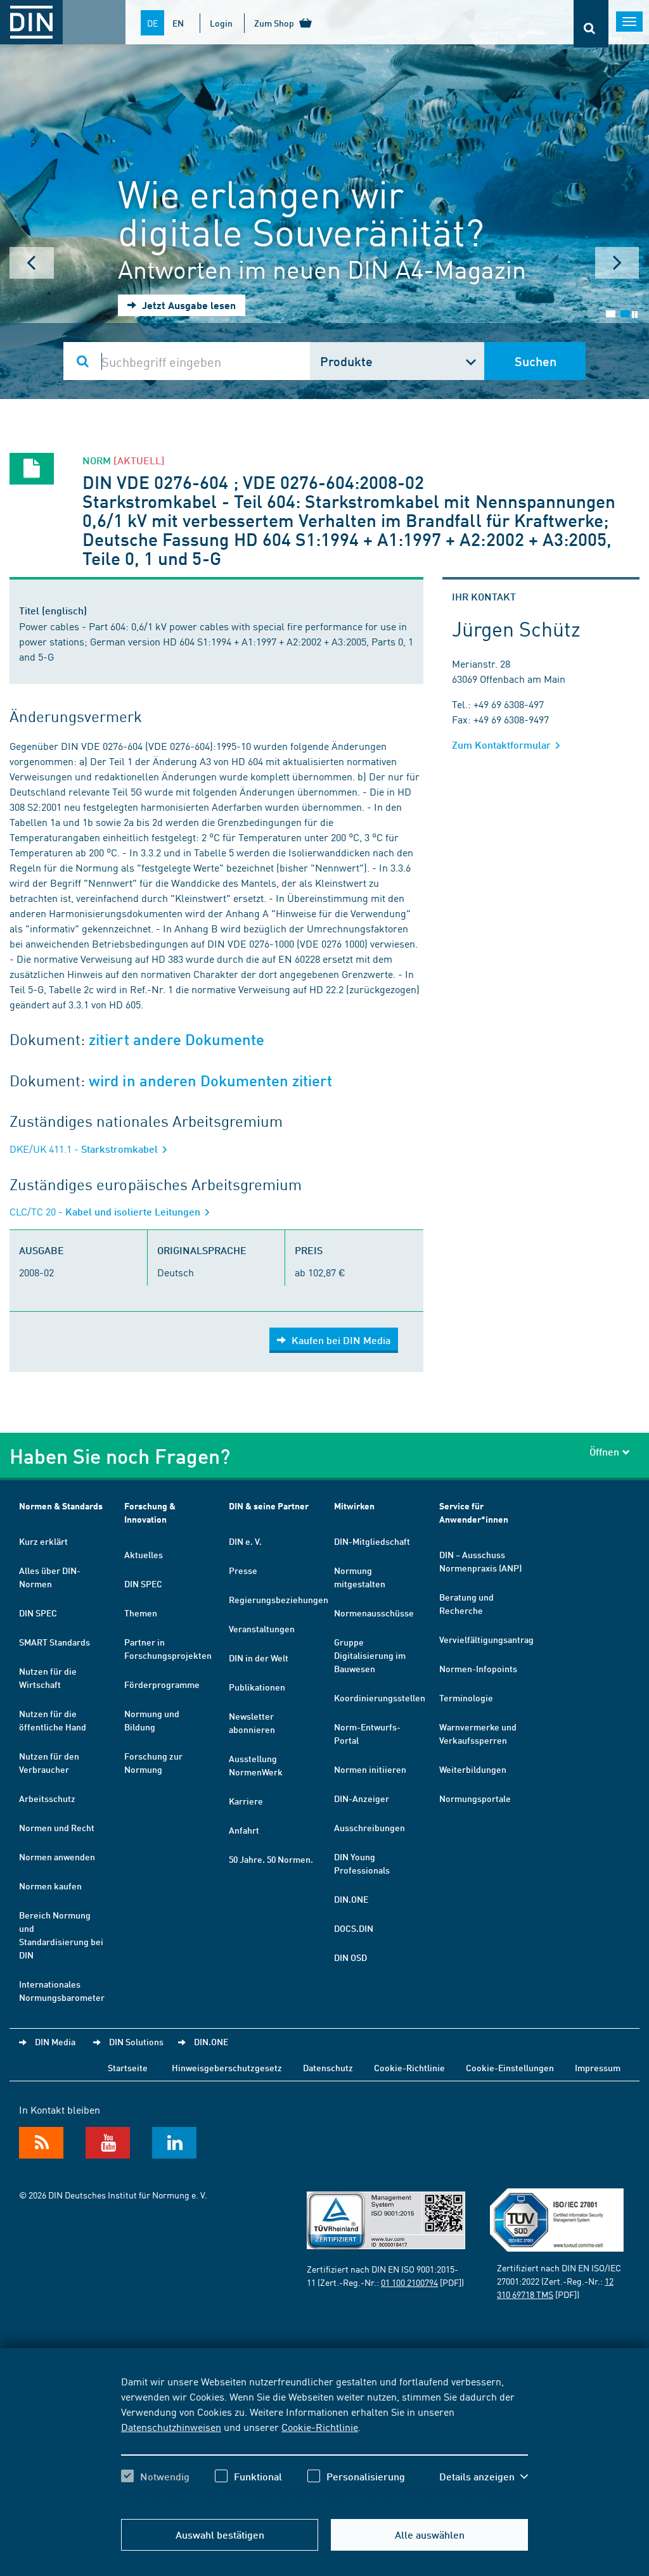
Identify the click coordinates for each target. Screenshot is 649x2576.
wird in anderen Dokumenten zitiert (210, 1081)
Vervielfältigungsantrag (486, 1639)
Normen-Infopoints (478, 1668)
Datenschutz (328, 2067)
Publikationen (257, 1687)
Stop (635, 314)
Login (221, 23)
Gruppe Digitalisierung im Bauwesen (370, 1655)
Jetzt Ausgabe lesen (188, 305)
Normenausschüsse (374, 1613)
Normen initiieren (370, 1769)
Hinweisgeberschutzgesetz (227, 2067)
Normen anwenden (57, 1856)
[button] (484, 2477)
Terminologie (466, 1697)
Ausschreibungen (369, 1827)
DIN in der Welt (259, 1658)
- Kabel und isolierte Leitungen (106, 1211)
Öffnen (604, 1451)
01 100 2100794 (409, 2282)
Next (617, 263)
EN (178, 23)
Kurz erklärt (43, 1541)
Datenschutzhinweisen (171, 2427)
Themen (141, 1613)
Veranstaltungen (262, 1628)
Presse (243, 1570)
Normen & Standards (61, 1506)
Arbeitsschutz (47, 1798)
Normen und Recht (57, 1827)
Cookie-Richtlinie (320, 2427)
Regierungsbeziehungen (279, 1599)
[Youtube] (108, 2143)
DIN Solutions (136, 2041)
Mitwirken (354, 1506)
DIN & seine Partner (269, 1506)
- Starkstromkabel (85, 1149)
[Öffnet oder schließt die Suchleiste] (591, 24)
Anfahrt (244, 1830)
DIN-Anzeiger (362, 1798)
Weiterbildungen (473, 1769)
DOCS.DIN (354, 1928)
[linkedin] (174, 2143)
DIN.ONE (351, 1899)
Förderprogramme (162, 1684)
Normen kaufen (50, 1886)
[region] (324, 2440)
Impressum (598, 2067)
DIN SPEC (38, 1613)
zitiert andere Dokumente (177, 1040)
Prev (32, 263)
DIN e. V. (245, 1541)
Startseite (128, 2067)
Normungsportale (475, 1798)
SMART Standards (55, 1642)
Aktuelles (144, 1554)
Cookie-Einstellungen (510, 2067)
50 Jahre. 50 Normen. (271, 1859)
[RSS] (41, 2143)
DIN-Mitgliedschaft (372, 1541)
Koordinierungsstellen (380, 1697)
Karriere (246, 1801)
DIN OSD (350, 1957)
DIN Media (55, 2041)
